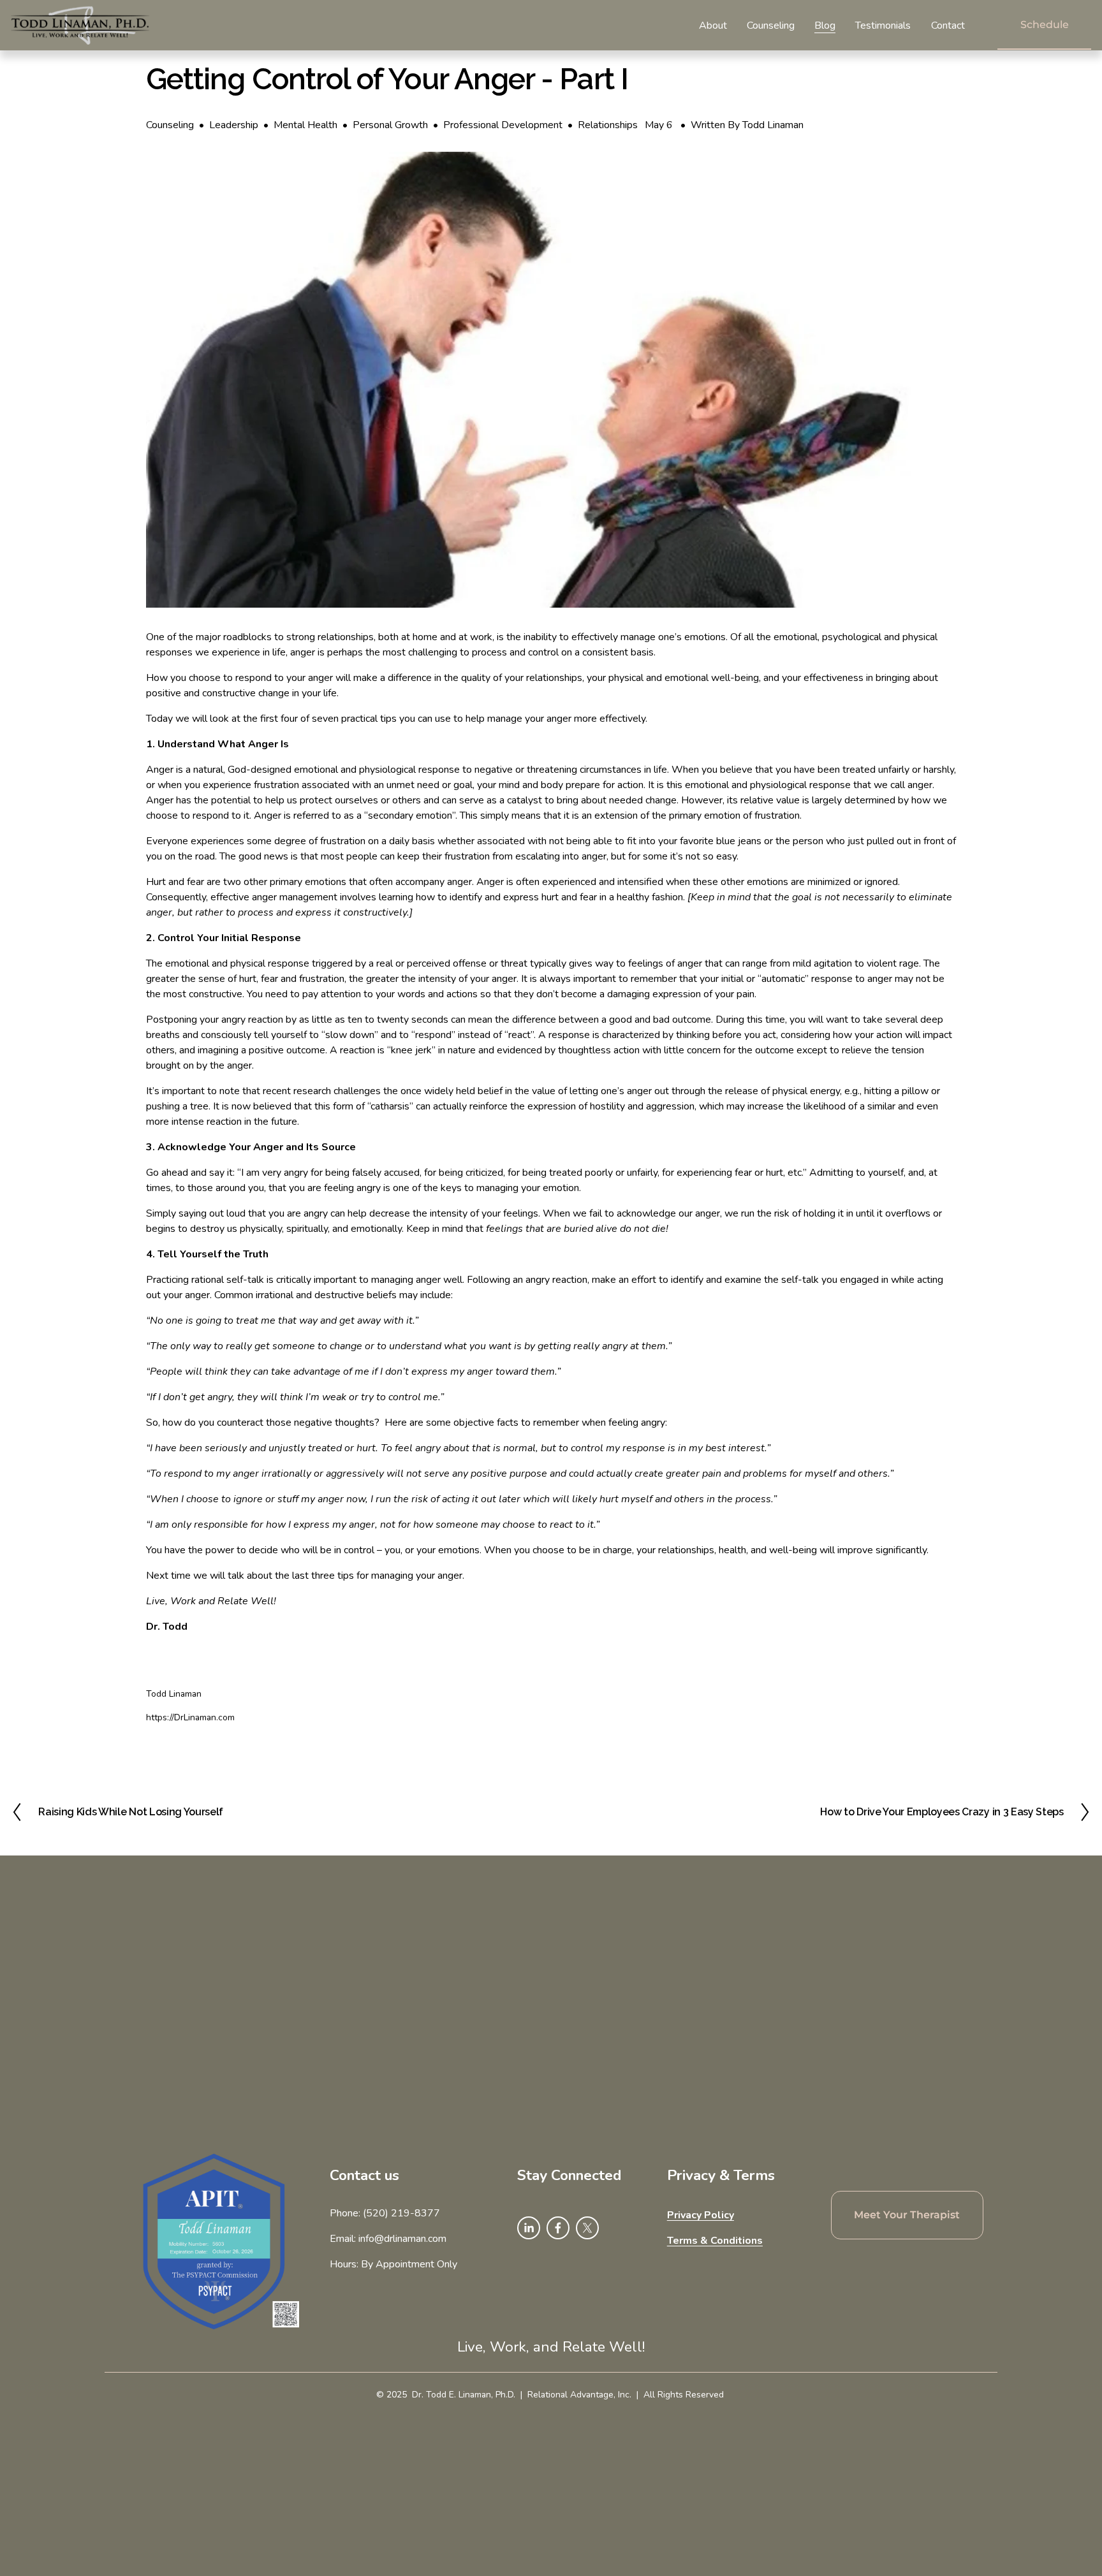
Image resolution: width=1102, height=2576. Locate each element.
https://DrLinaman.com (190, 1717)
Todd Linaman (773, 125)
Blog (825, 26)
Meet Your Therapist (907, 2215)
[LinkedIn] (529, 2228)
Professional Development (503, 125)
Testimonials (883, 26)
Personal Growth (390, 125)
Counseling (771, 26)
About (713, 26)
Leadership (234, 125)
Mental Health (305, 125)
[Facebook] (558, 2228)
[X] (587, 2228)
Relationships (608, 125)
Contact (948, 26)
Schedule (1045, 25)
